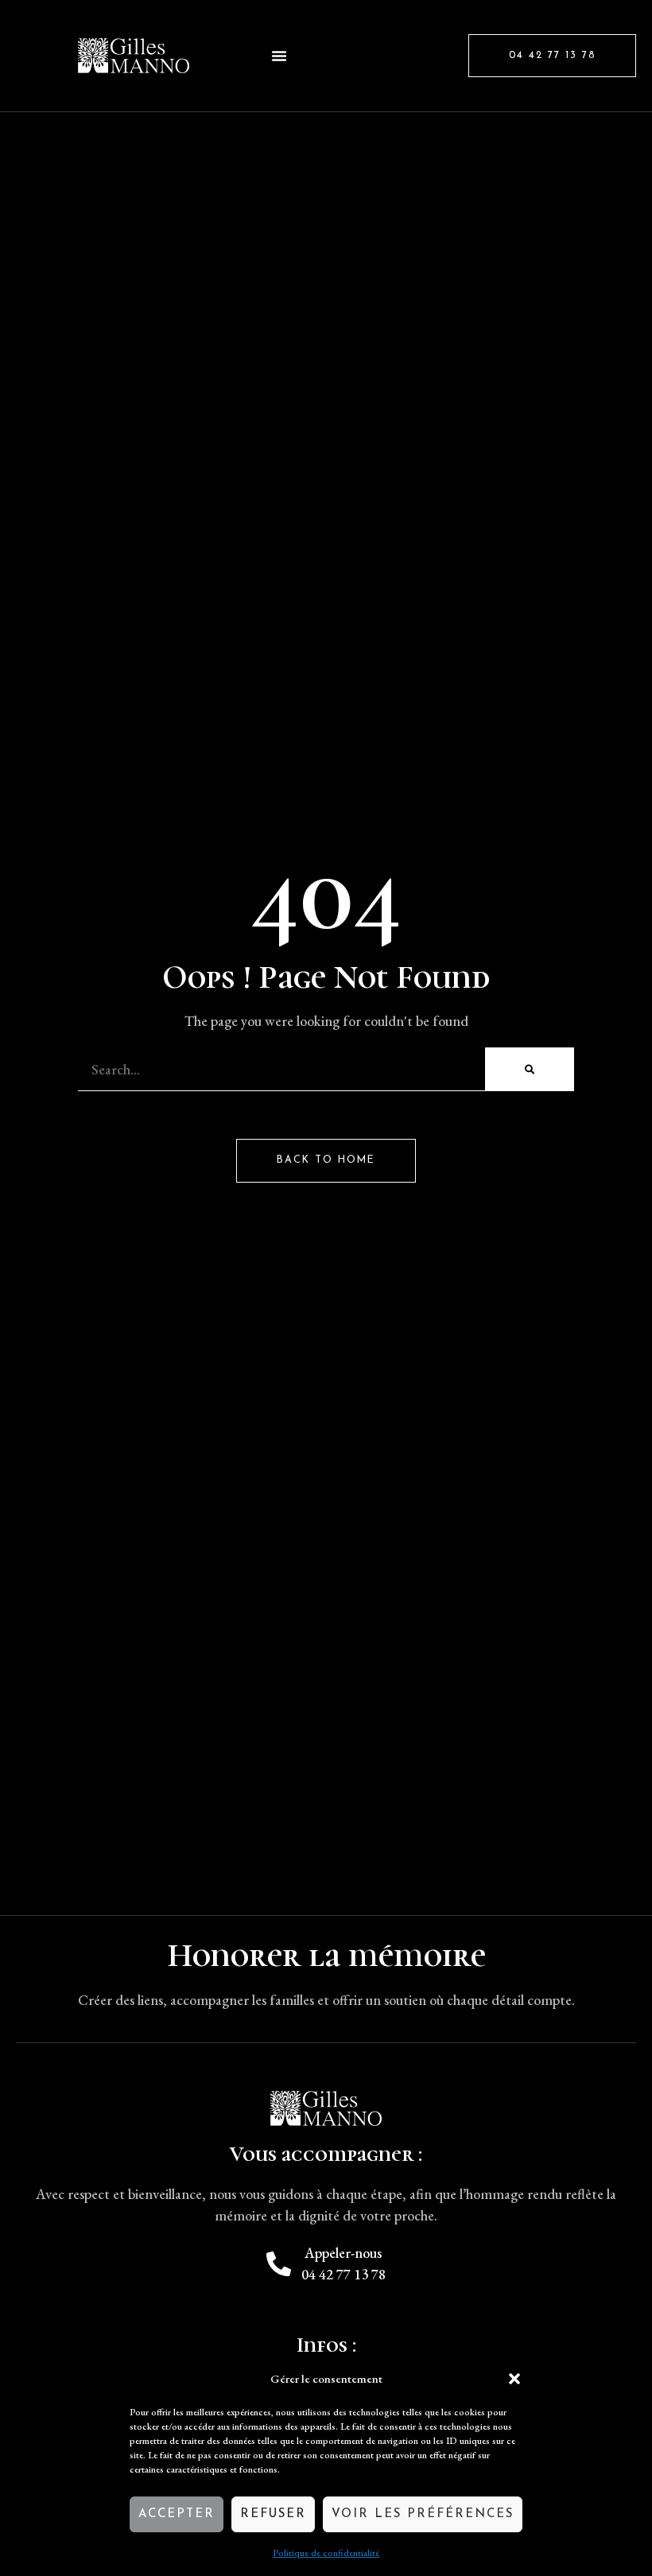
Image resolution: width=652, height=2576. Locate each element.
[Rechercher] (530, 1069)
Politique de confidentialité (326, 2553)
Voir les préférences (423, 2514)
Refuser (273, 2514)
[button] (514, 2379)
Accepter (177, 2514)
